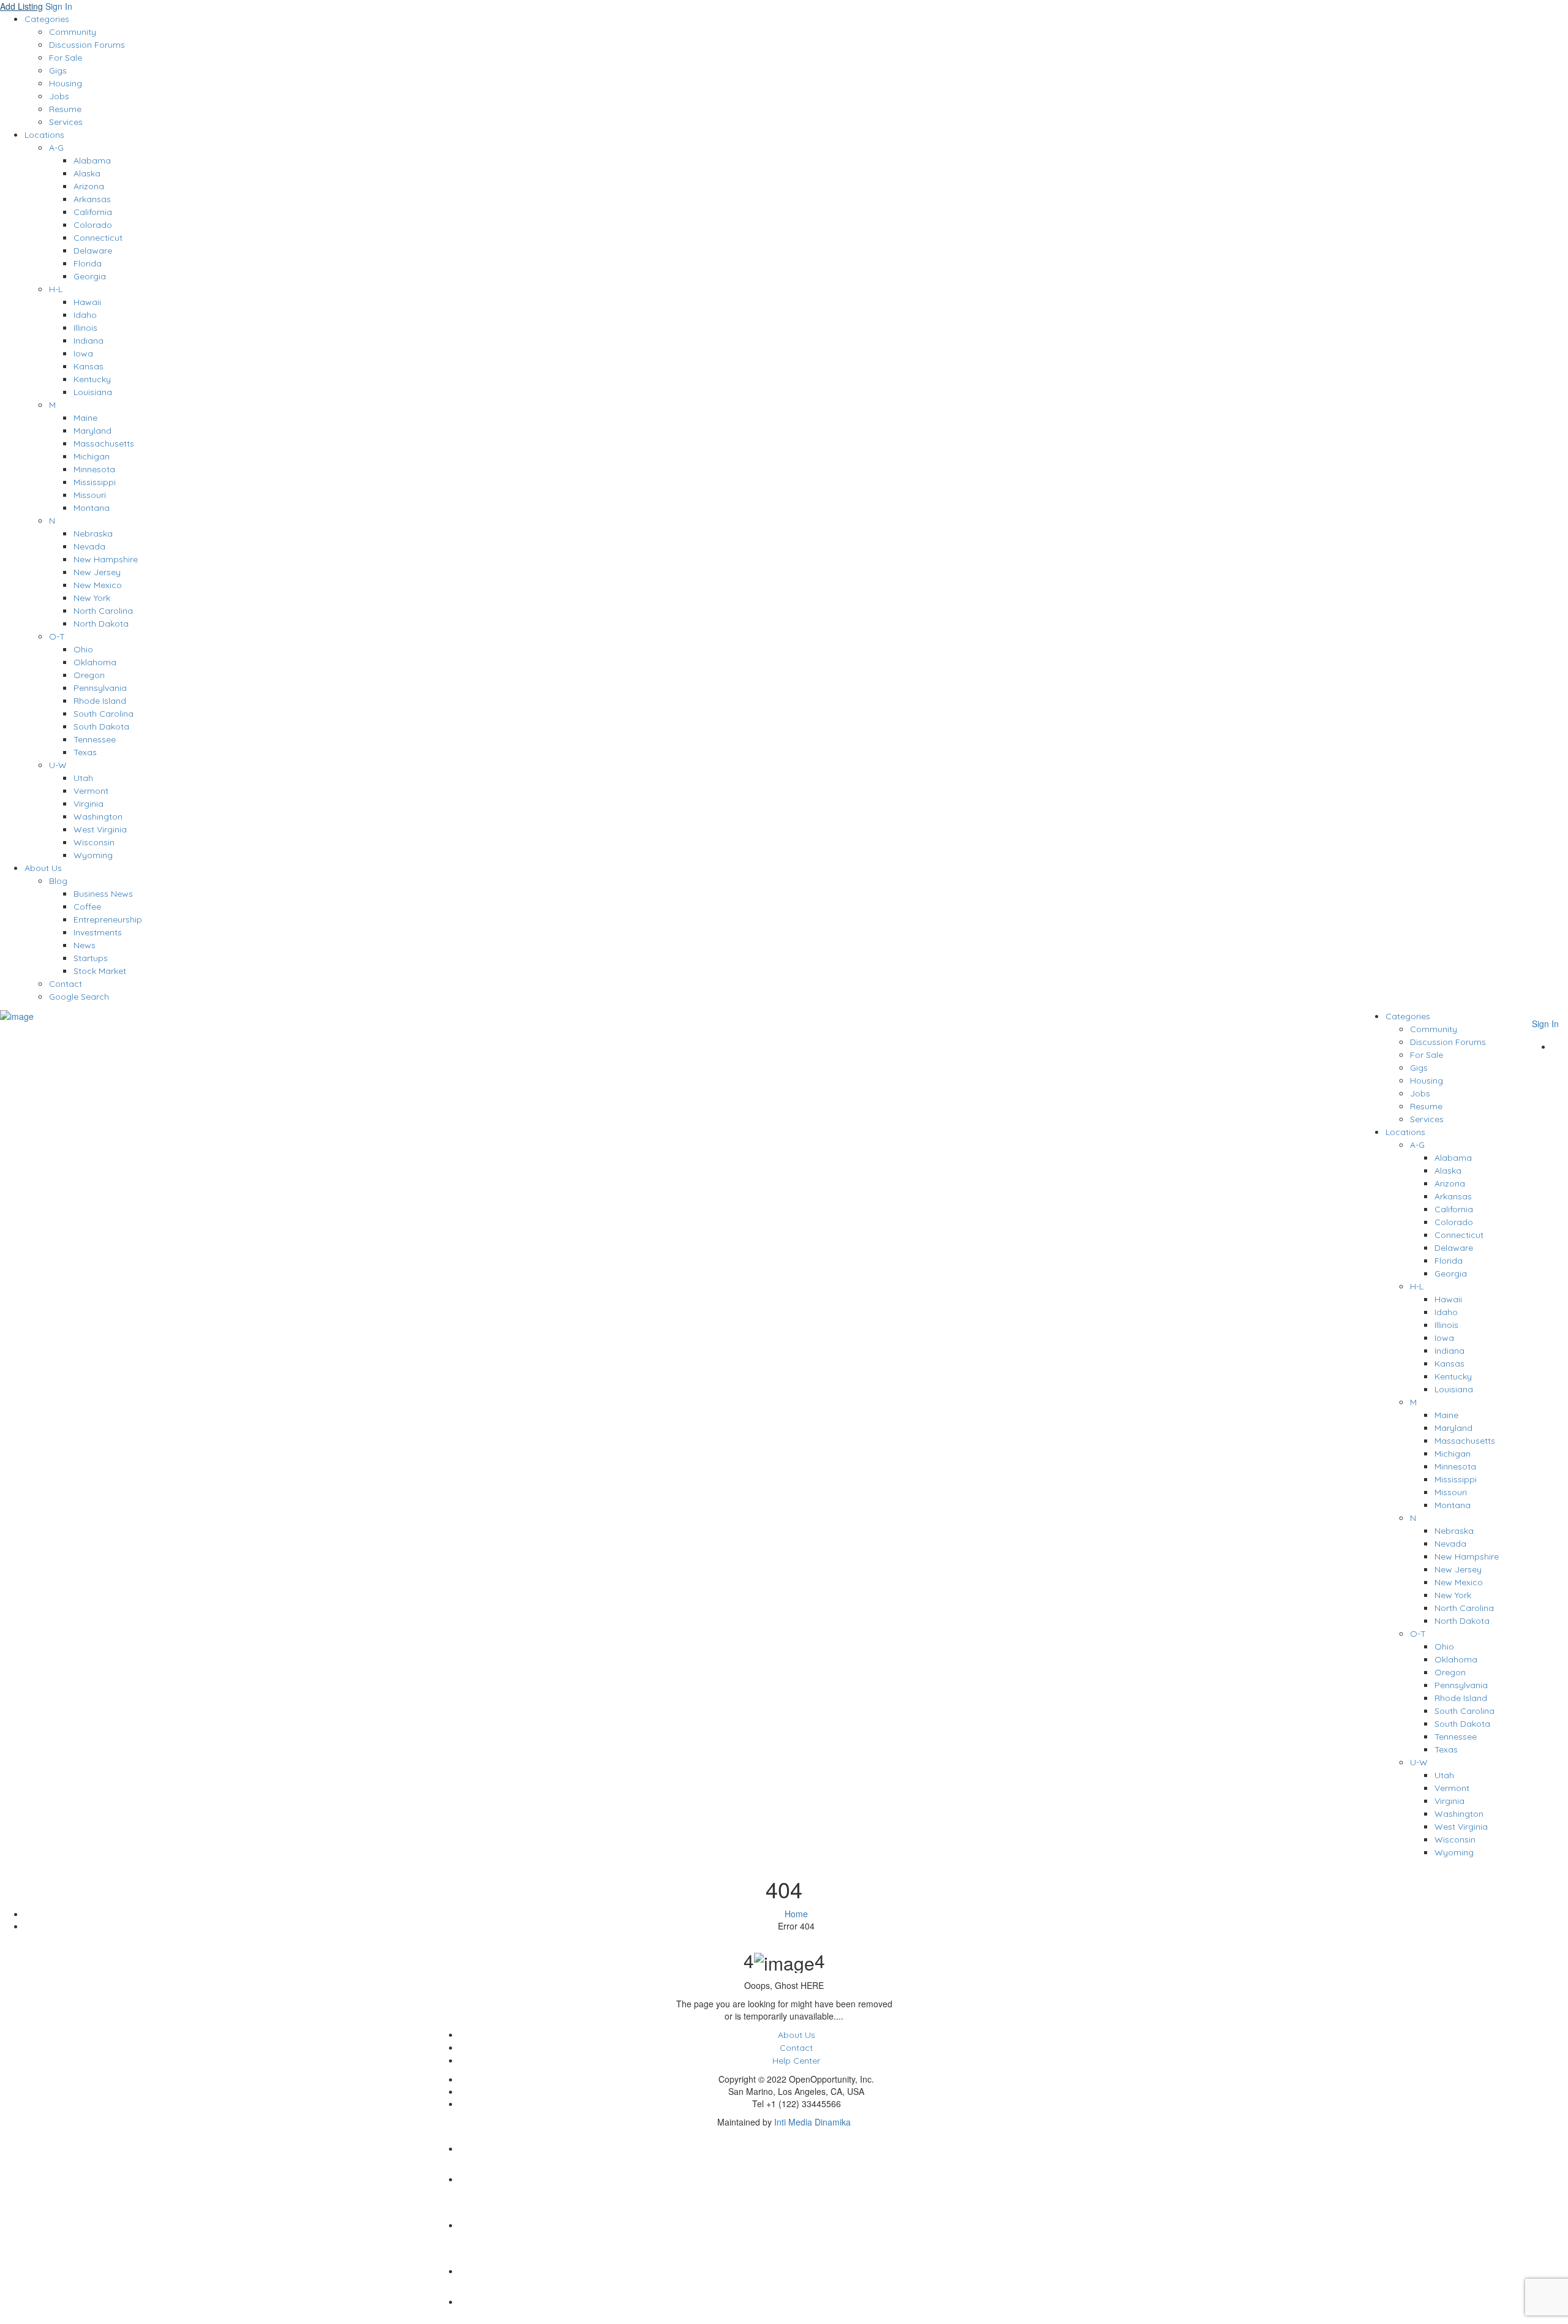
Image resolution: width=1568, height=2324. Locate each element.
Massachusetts (104, 443)
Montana (92, 508)
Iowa (83, 353)
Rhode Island (100, 701)
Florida (88, 263)
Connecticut (98, 238)
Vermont (91, 791)
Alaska (87, 173)
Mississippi (95, 482)
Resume (65, 109)
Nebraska (93, 534)
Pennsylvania (100, 688)
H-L (56, 289)
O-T (57, 636)
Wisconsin (94, 842)
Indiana (89, 341)
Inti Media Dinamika (812, 2122)
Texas (85, 752)
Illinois (85, 328)
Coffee (87, 907)
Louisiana (93, 392)
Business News (103, 894)
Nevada (89, 546)
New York (92, 598)
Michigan (92, 456)
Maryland (92, 431)
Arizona (89, 186)
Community (73, 32)
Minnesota (94, 469)
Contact (66, 984)
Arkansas (92, 199)
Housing (66, 83)
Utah (83, 778)
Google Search (79, 997)
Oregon (89, 675)
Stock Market (100, 971)
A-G (56, 148)
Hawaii (87, 302)
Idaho (85, 315)
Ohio (83, 649)
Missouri (90, 495)
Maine (85, 418)
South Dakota (101, 726)
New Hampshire (106, 559)
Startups (91, 958)
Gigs (58, 70)
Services (66, 122)
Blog (58, 881)
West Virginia (100, 829)
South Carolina (104, 714)
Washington (98, 817)
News (85, 945)
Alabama (92, 160)
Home (796, 1914)
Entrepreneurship (108, 919)
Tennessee (95, 739)
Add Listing (21, 6)
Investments (98, 932)
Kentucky (92, 379)
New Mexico (98, 585)
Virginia (89, 804)
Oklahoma (95, 662)
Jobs (59, 96)
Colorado (93, 225)
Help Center (796, 2061)
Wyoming (93, 855)
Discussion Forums (87, 45)
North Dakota (101, 624)
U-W (58, 765)
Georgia (90, 276)
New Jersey (97, 572)
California (93, 212)
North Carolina (103, 611)
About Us (43, 868)
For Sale (66, 58)
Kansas (89, 366)
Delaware (93, 251)
